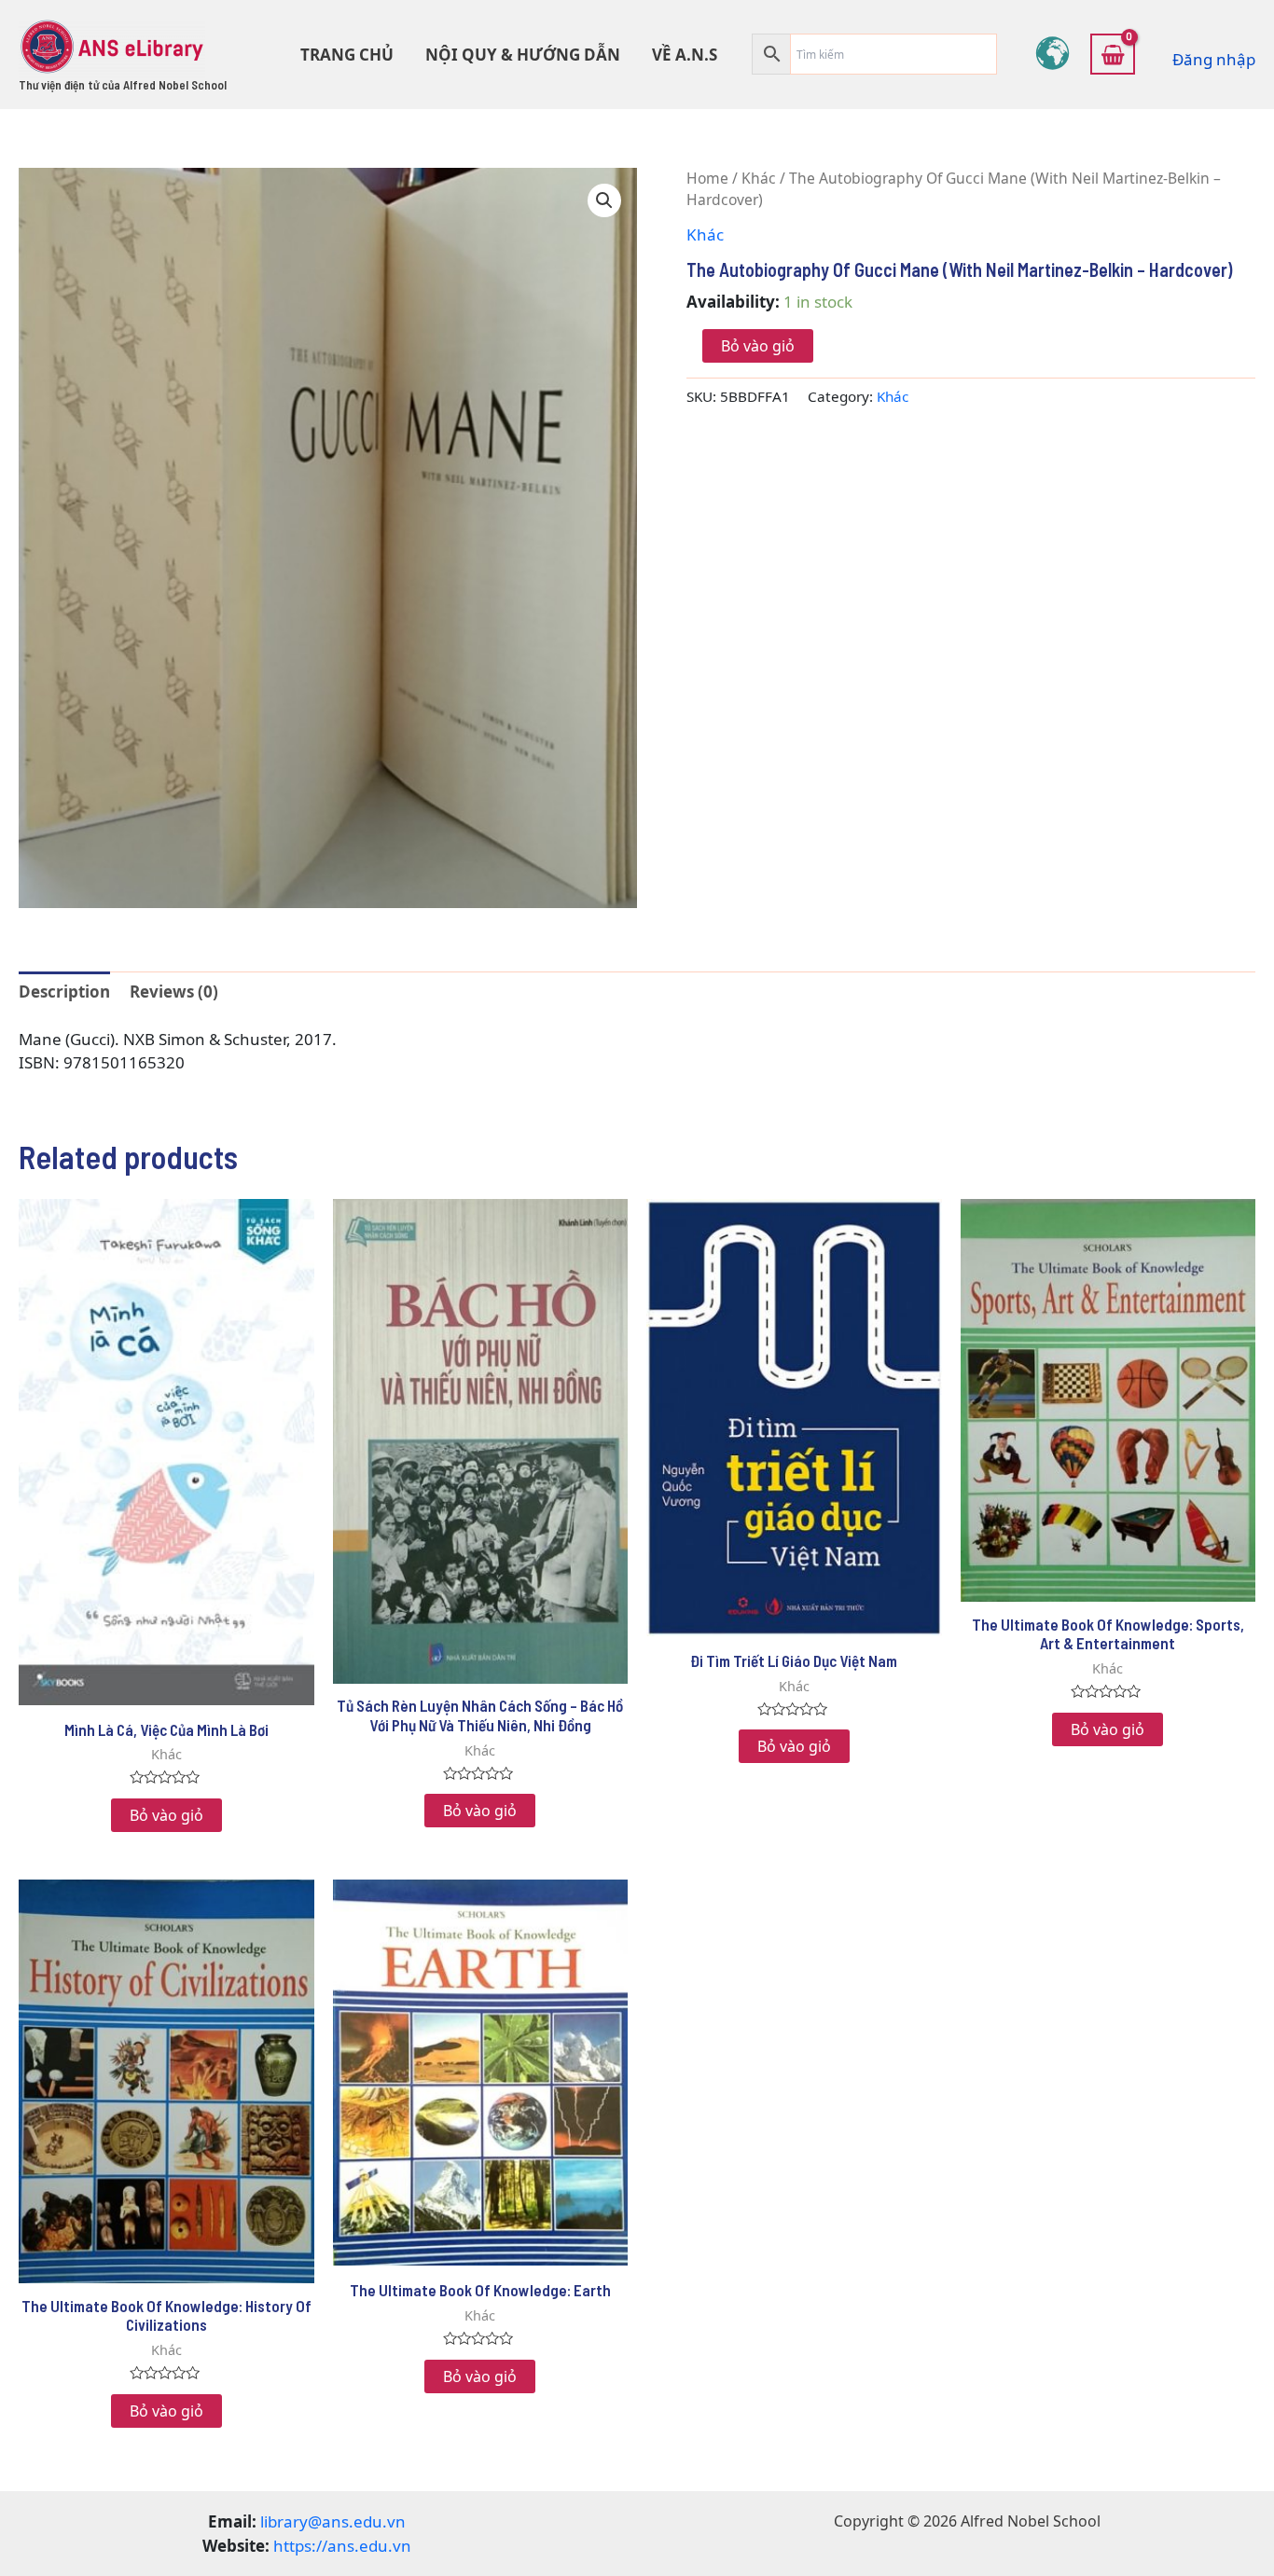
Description (64, 992)
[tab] (64, 992)
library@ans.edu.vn (333, 2521)
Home (707, 178)
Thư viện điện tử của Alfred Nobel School (123, 85)
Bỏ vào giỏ (758, 346)
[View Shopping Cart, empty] (1113, 54)
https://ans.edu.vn (342, 2546)
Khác (759, 178)
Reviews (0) (174, 992)
